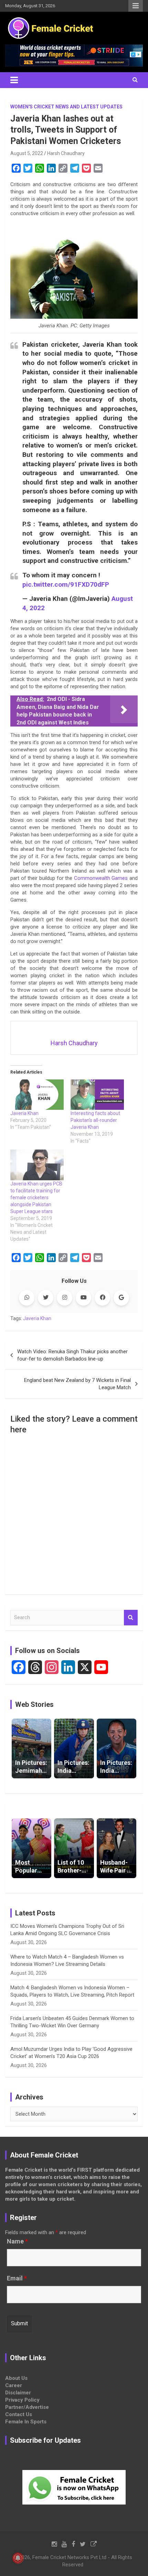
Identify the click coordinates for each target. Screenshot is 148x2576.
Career (14, 2385)
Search (131, 1618)
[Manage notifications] (18, 2558)
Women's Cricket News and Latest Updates (66, 107)
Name (17, 2241)
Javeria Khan (24, 1113)
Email (17, 2278)
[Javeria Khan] (37, 1095)
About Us (16, 2378)
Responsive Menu (136, 6)
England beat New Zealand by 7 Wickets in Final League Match (77, 1384)
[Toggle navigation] (14, 80)
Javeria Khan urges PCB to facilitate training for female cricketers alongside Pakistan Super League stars (36, 1198)
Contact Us (19, 2414)
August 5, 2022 (27, 153)
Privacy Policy (22, 2400)
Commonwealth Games (101, 878)
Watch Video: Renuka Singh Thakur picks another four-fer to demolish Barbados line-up (72, 1355)
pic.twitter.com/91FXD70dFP (66, 584)
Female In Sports (26, 2422)
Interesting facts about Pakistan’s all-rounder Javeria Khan (95, 1120)
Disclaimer (18, 2393)
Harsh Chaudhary (66, 153)
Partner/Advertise (27, 2407)
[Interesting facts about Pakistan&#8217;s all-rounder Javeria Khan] (97, 1095)
